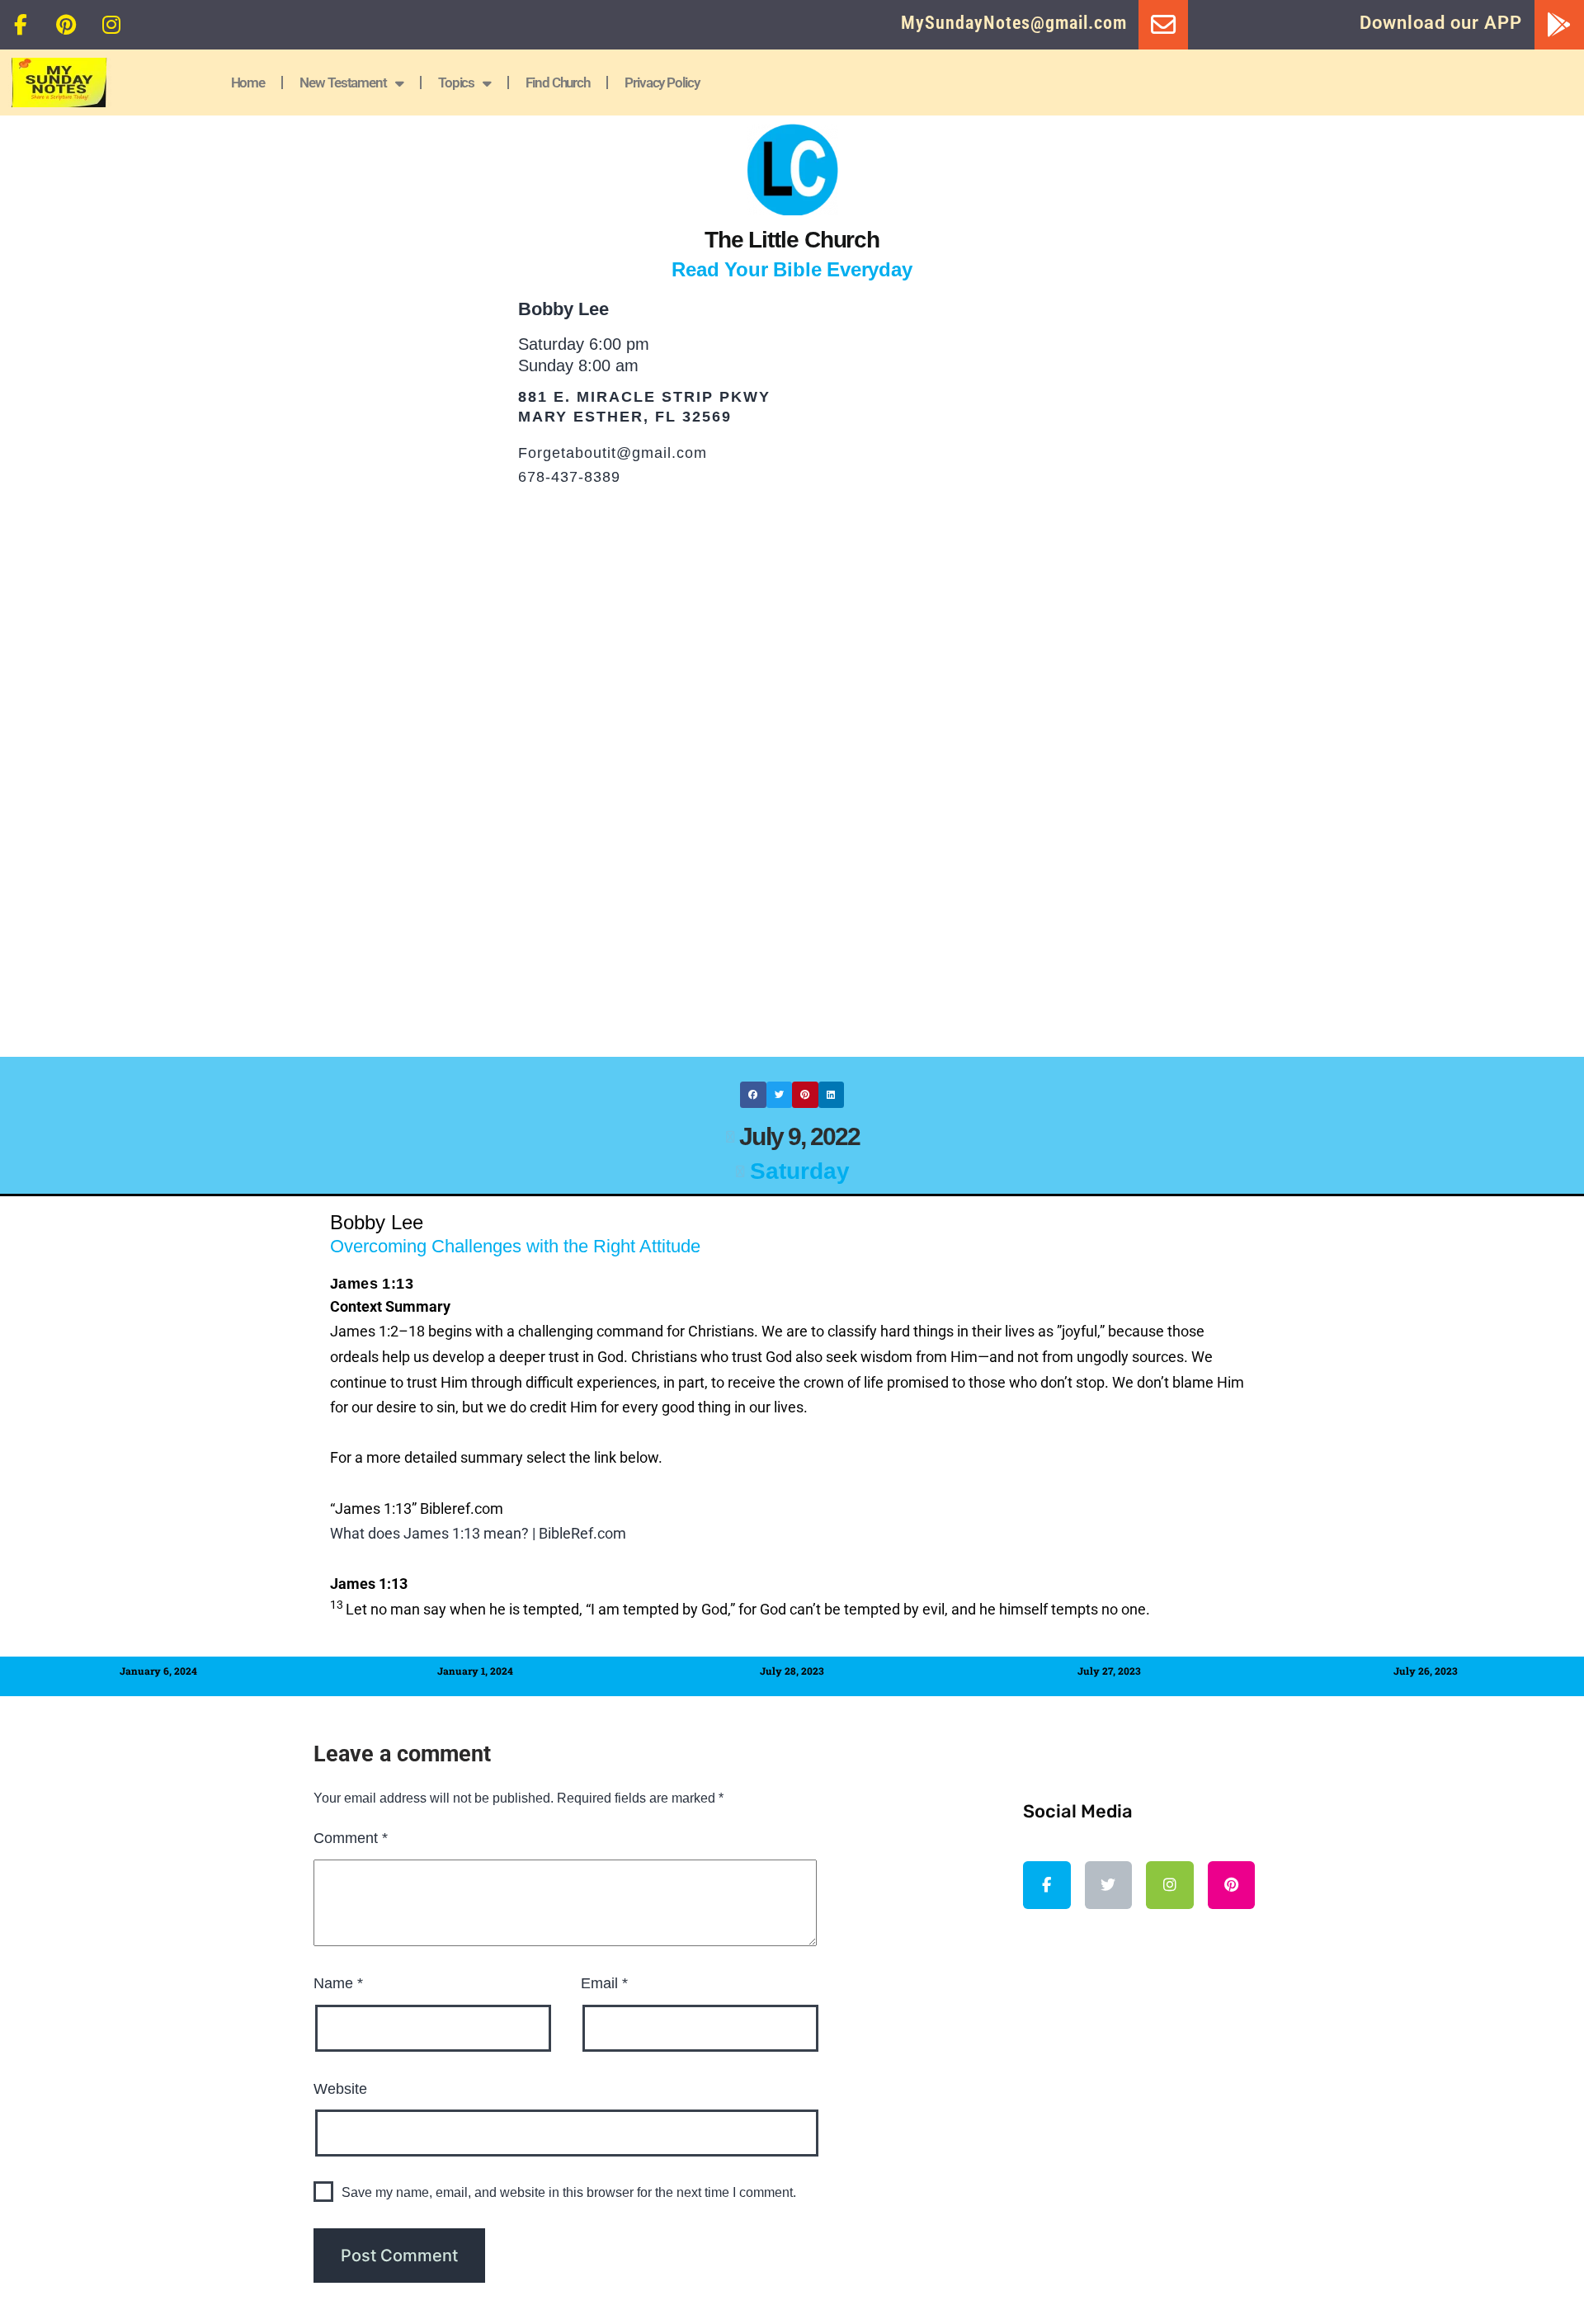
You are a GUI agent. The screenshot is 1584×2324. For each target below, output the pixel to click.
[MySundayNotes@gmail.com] (1163, 25)
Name (338, 1983)
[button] (753, 1095)
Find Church (558, 82)
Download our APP (1441, 23)
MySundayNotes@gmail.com (1014, 23)
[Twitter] (1109, 1885)
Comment (351, 1838)
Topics (456, 82)
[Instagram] (111, 25)
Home (248, 82)
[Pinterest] (66, 25)
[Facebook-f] (21, 25)
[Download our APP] (1559, 25)
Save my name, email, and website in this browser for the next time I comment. (569, 2192)
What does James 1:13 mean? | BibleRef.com (478, 1533)
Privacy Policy (662, 82)
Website (340, 2089)
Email (604, 1983)
